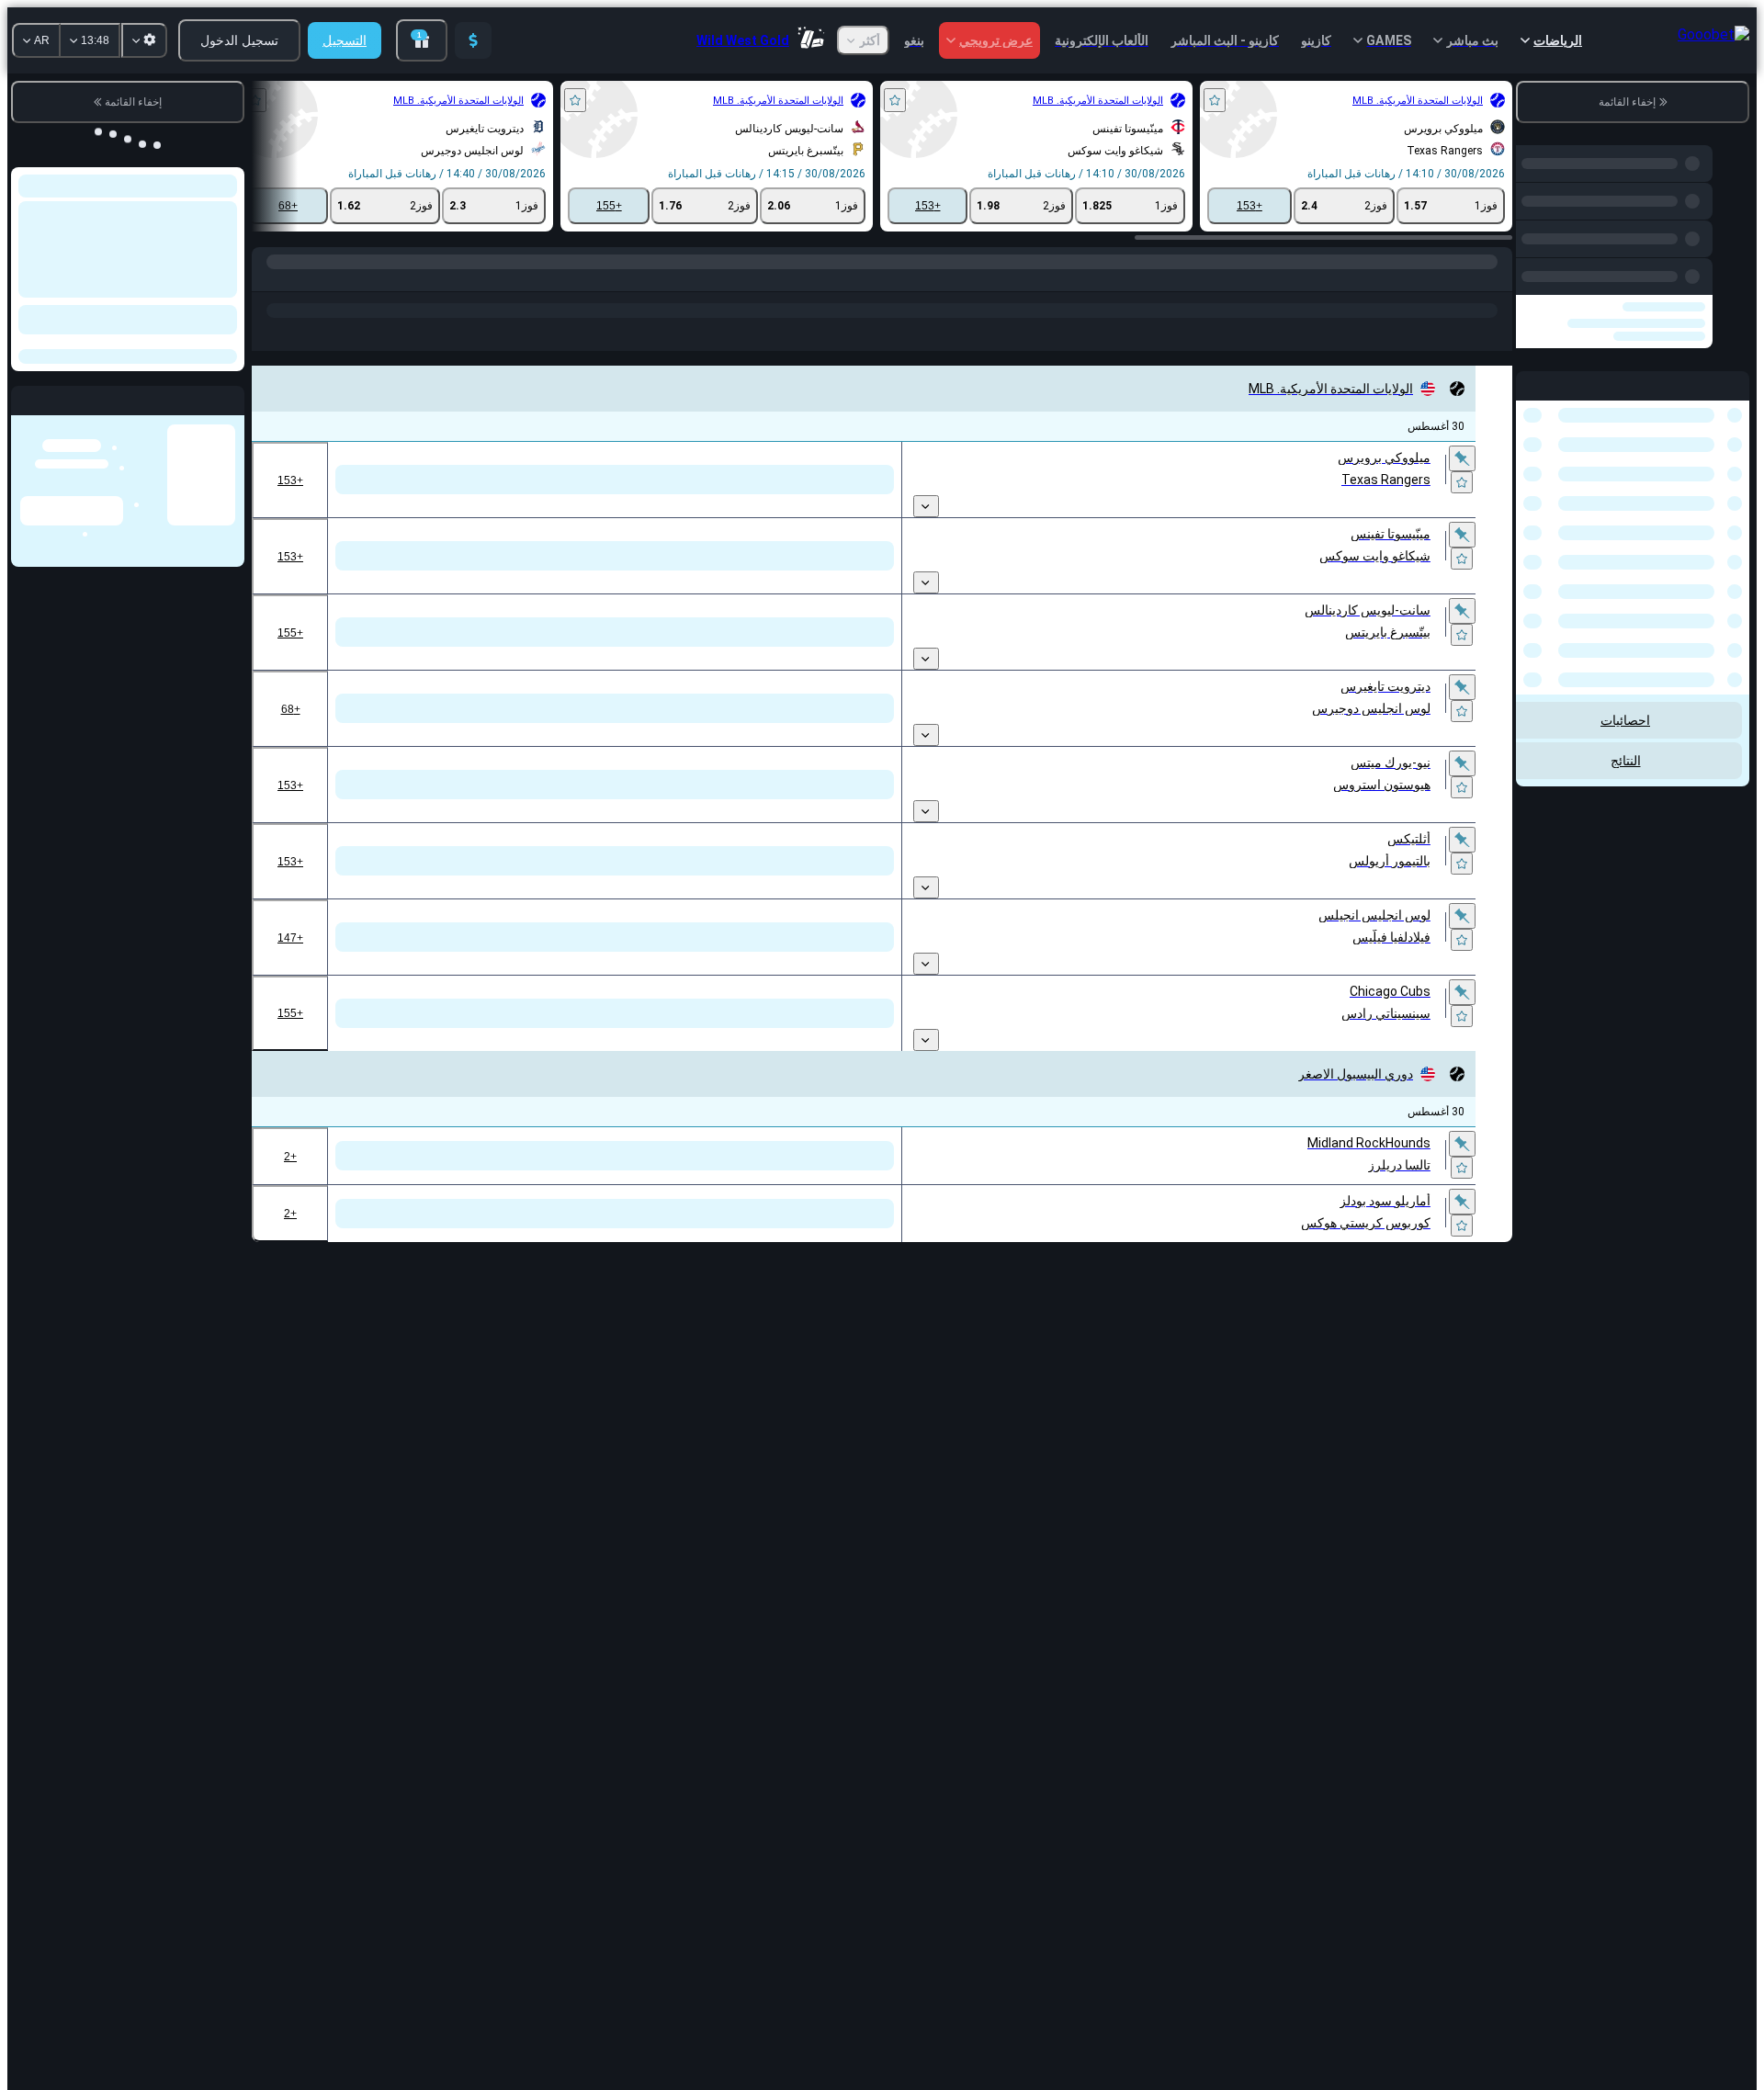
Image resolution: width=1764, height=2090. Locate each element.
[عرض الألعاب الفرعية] (926, 513)
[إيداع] (473, 40)
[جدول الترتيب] (1372, 509)
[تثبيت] (1462, 460)
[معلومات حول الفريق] (1351, 510)
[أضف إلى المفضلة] (1215, 100)
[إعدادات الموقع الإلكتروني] (144, 40)
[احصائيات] (1394, 509)
